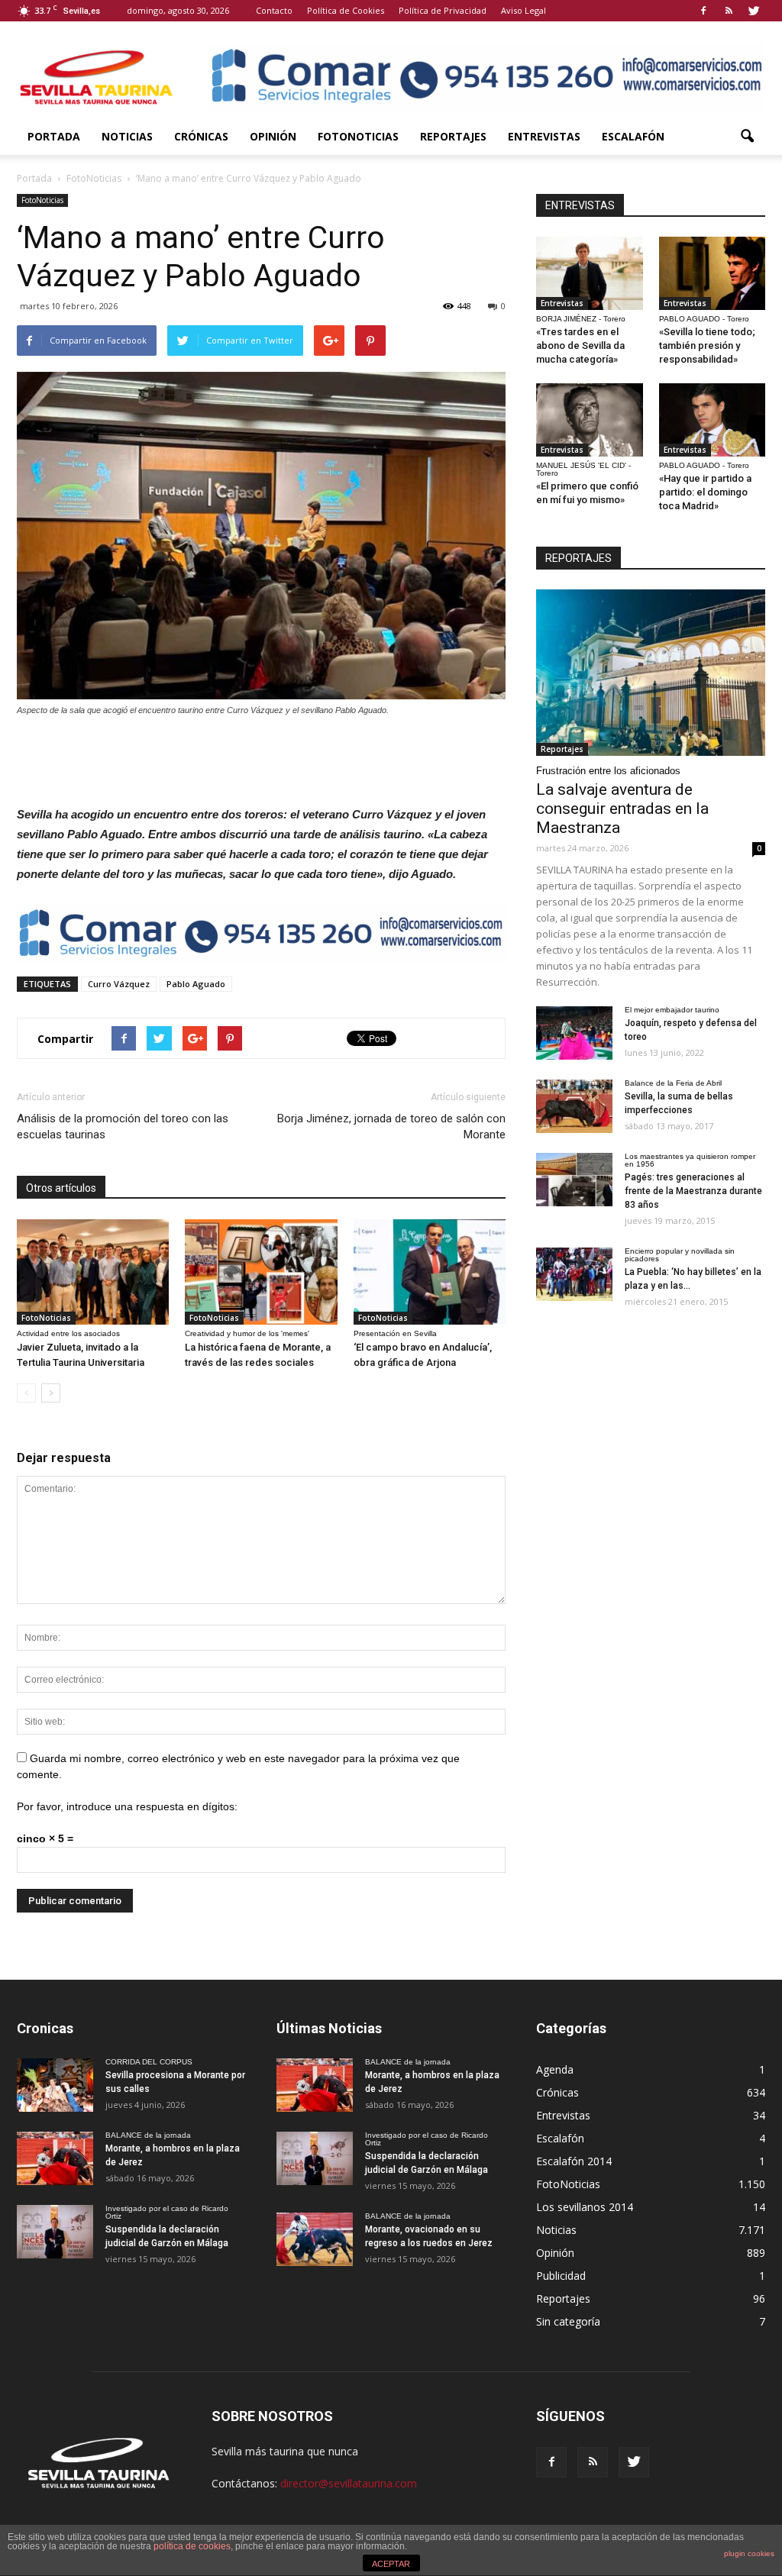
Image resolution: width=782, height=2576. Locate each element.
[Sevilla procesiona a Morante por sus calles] (55, 2085)
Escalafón (633, 136)
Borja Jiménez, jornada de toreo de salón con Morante (391, 1127)
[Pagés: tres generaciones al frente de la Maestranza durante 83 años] (574, 1180)
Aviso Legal (523, 10)
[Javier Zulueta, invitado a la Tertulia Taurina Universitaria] (93, 1272)
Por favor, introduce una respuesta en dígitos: (127, 1806)
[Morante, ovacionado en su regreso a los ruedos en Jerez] (315, 2239)
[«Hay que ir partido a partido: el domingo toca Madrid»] (713, 420)
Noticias (127, 136)
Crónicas (201, 136)
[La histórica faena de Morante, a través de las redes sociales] (261, 1272)
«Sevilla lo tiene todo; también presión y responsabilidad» (707, 345)
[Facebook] (703, 11)
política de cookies (192, 2546)
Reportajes (453, 136)
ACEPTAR (391, 2564)
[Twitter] (754, 11)
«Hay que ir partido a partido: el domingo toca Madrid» (705, 492)
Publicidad (561, 2276)
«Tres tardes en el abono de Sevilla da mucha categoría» (580, 345)
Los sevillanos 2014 (585, 2207)
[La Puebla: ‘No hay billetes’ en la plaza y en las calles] (574, 1274)
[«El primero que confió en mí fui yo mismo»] (590, 420)
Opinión (273, 136)
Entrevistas (544, 136)
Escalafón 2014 (574, 2161)
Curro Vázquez (119, 984)
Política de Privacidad (443, 10)
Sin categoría (568, 2321)
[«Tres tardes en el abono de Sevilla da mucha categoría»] (590, 273)
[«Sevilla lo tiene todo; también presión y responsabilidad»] (713, 273)
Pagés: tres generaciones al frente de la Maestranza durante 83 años (693, 1191)
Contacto (274, 10)
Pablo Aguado (196, 984)
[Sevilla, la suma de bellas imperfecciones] (574, 1106)
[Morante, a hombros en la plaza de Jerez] (55, 2158)
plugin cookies (749, 2553)
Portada (54, 136)
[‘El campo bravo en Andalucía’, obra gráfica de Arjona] (430, 1272)
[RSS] (729, 11)
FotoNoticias (358, 136)
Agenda (555, 2069)
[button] (747, 137)
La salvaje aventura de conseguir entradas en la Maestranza (622, 809)
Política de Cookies (346, 10)
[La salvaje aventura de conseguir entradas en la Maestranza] (651, 673)
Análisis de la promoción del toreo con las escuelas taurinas (123, 1127)
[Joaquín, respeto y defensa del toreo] (574, 1033)
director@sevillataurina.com (349, 2483)
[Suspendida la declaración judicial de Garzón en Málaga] (55, 2232)
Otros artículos (61, 1188)
